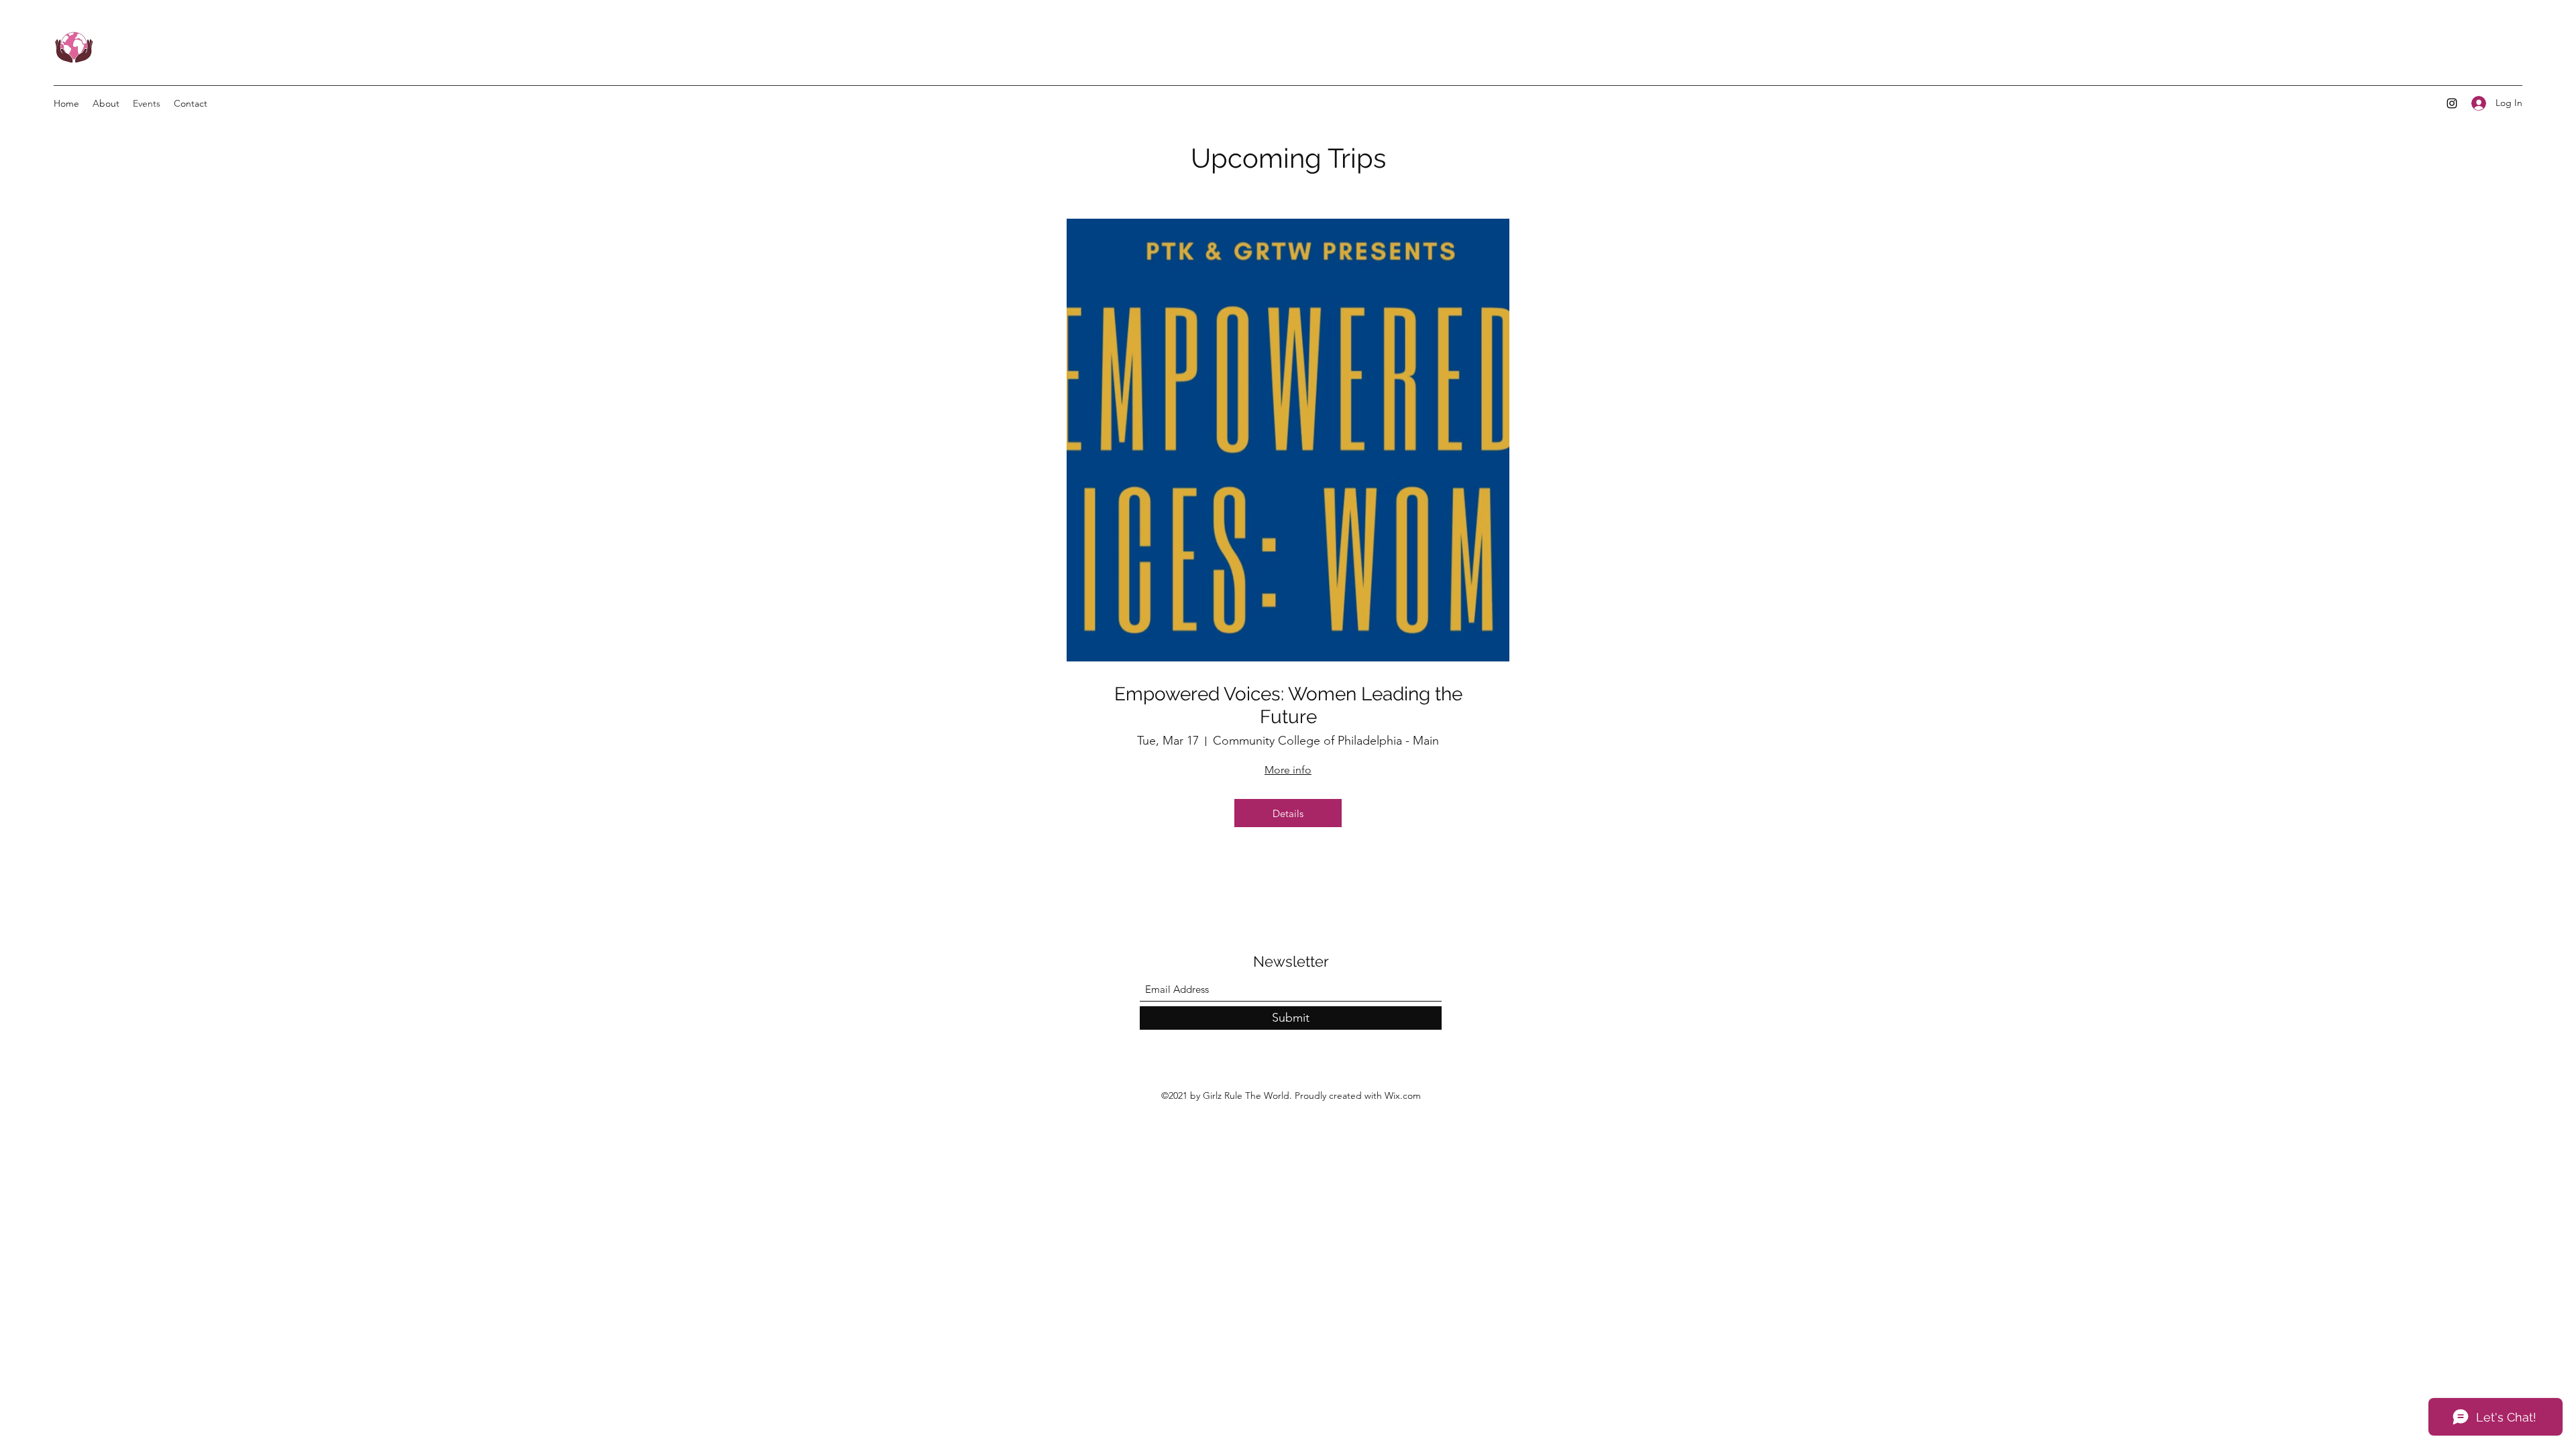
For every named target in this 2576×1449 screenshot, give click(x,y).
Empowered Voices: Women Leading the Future (1288, 705)
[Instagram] (2452, 103)
